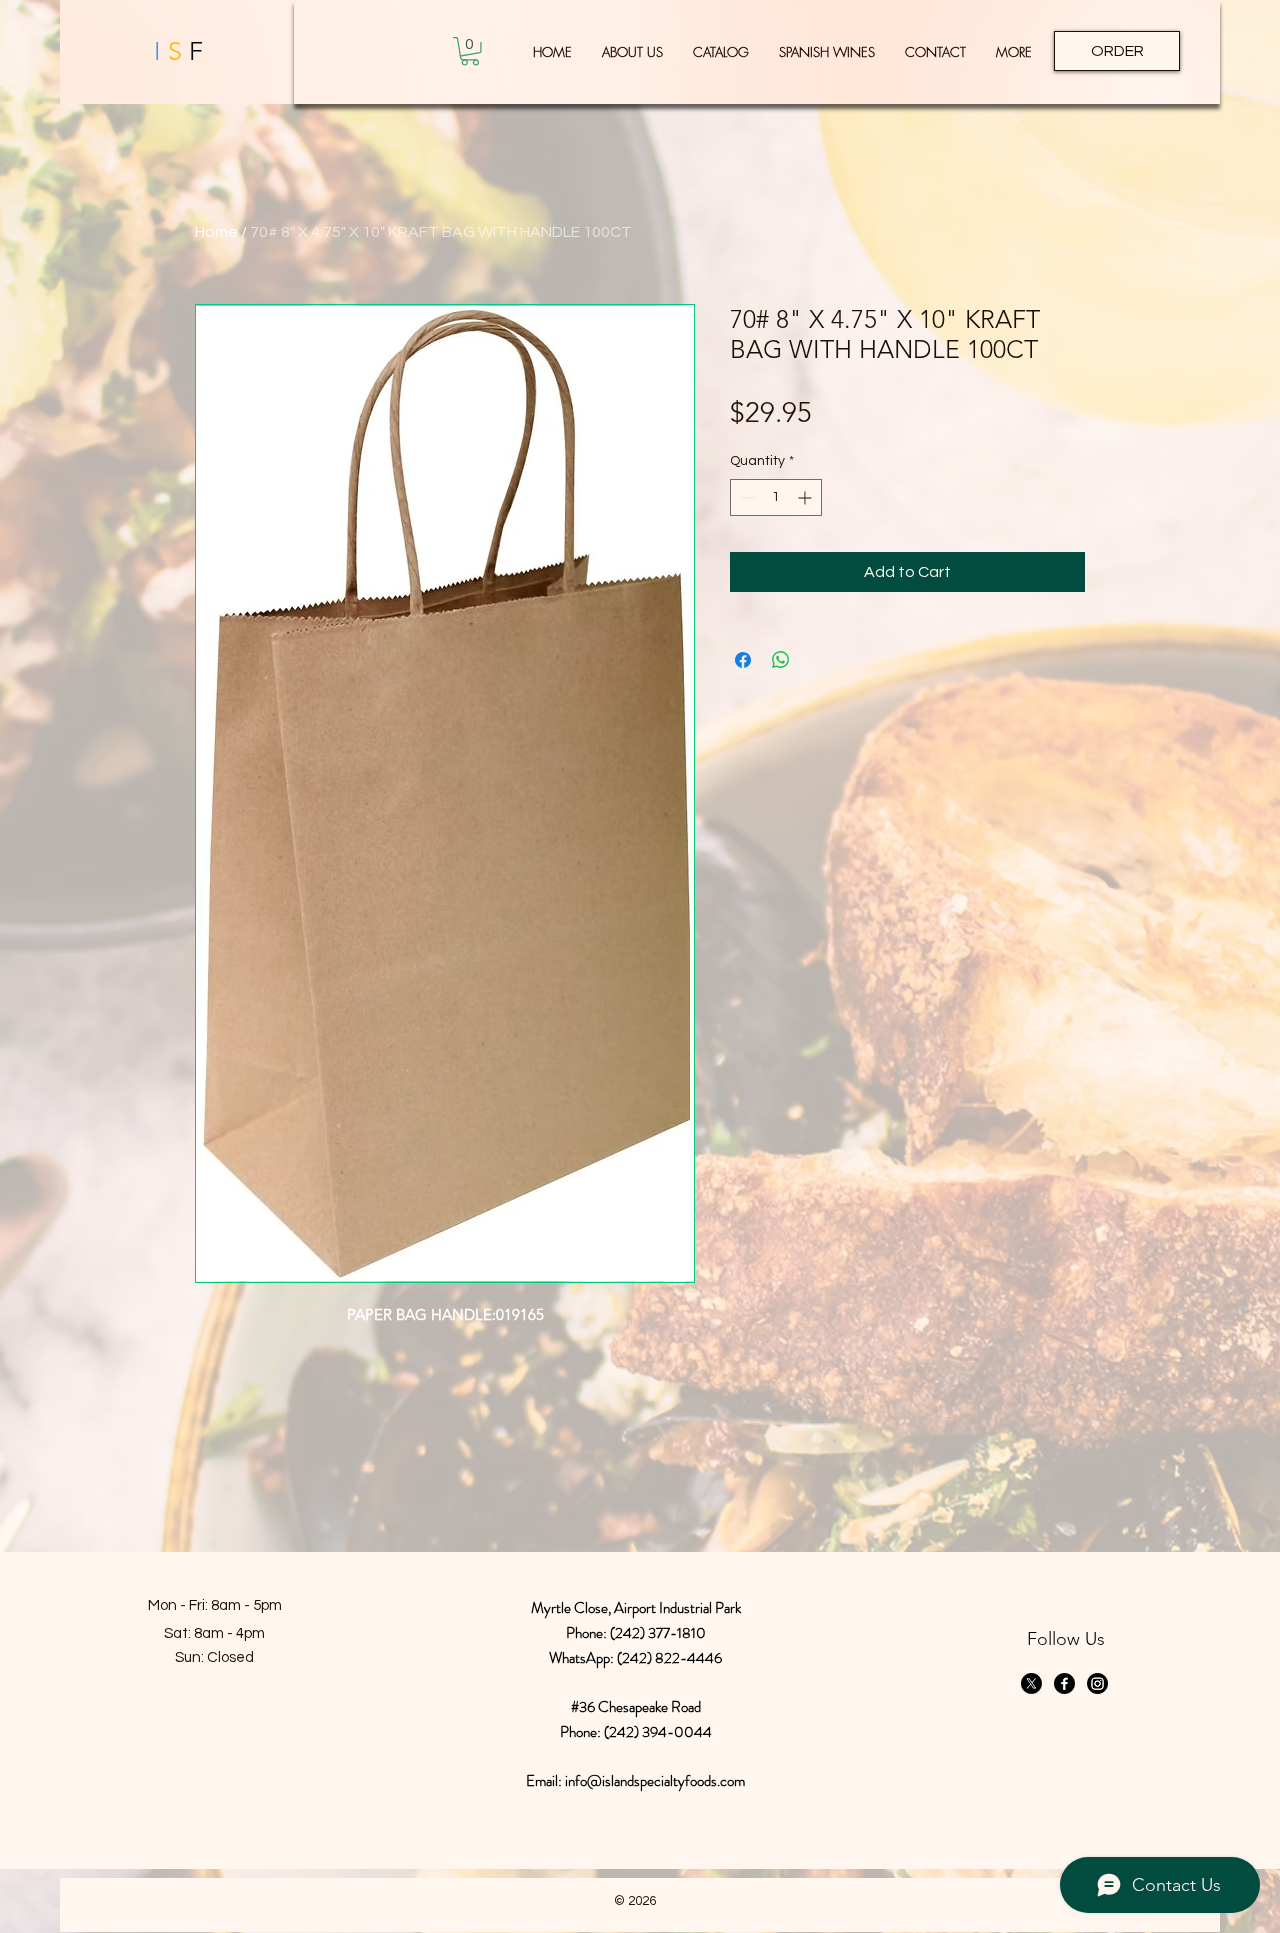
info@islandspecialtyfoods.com (655, 1781)
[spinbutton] (776, 497)
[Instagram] (1097, 1683)
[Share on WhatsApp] (781, 660)
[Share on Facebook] (743, 660)
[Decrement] (745, 497)
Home (216, 232)
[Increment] (806, 497)
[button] (470, 51)
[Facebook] (1064, 1683)
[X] (1031, 1683)
